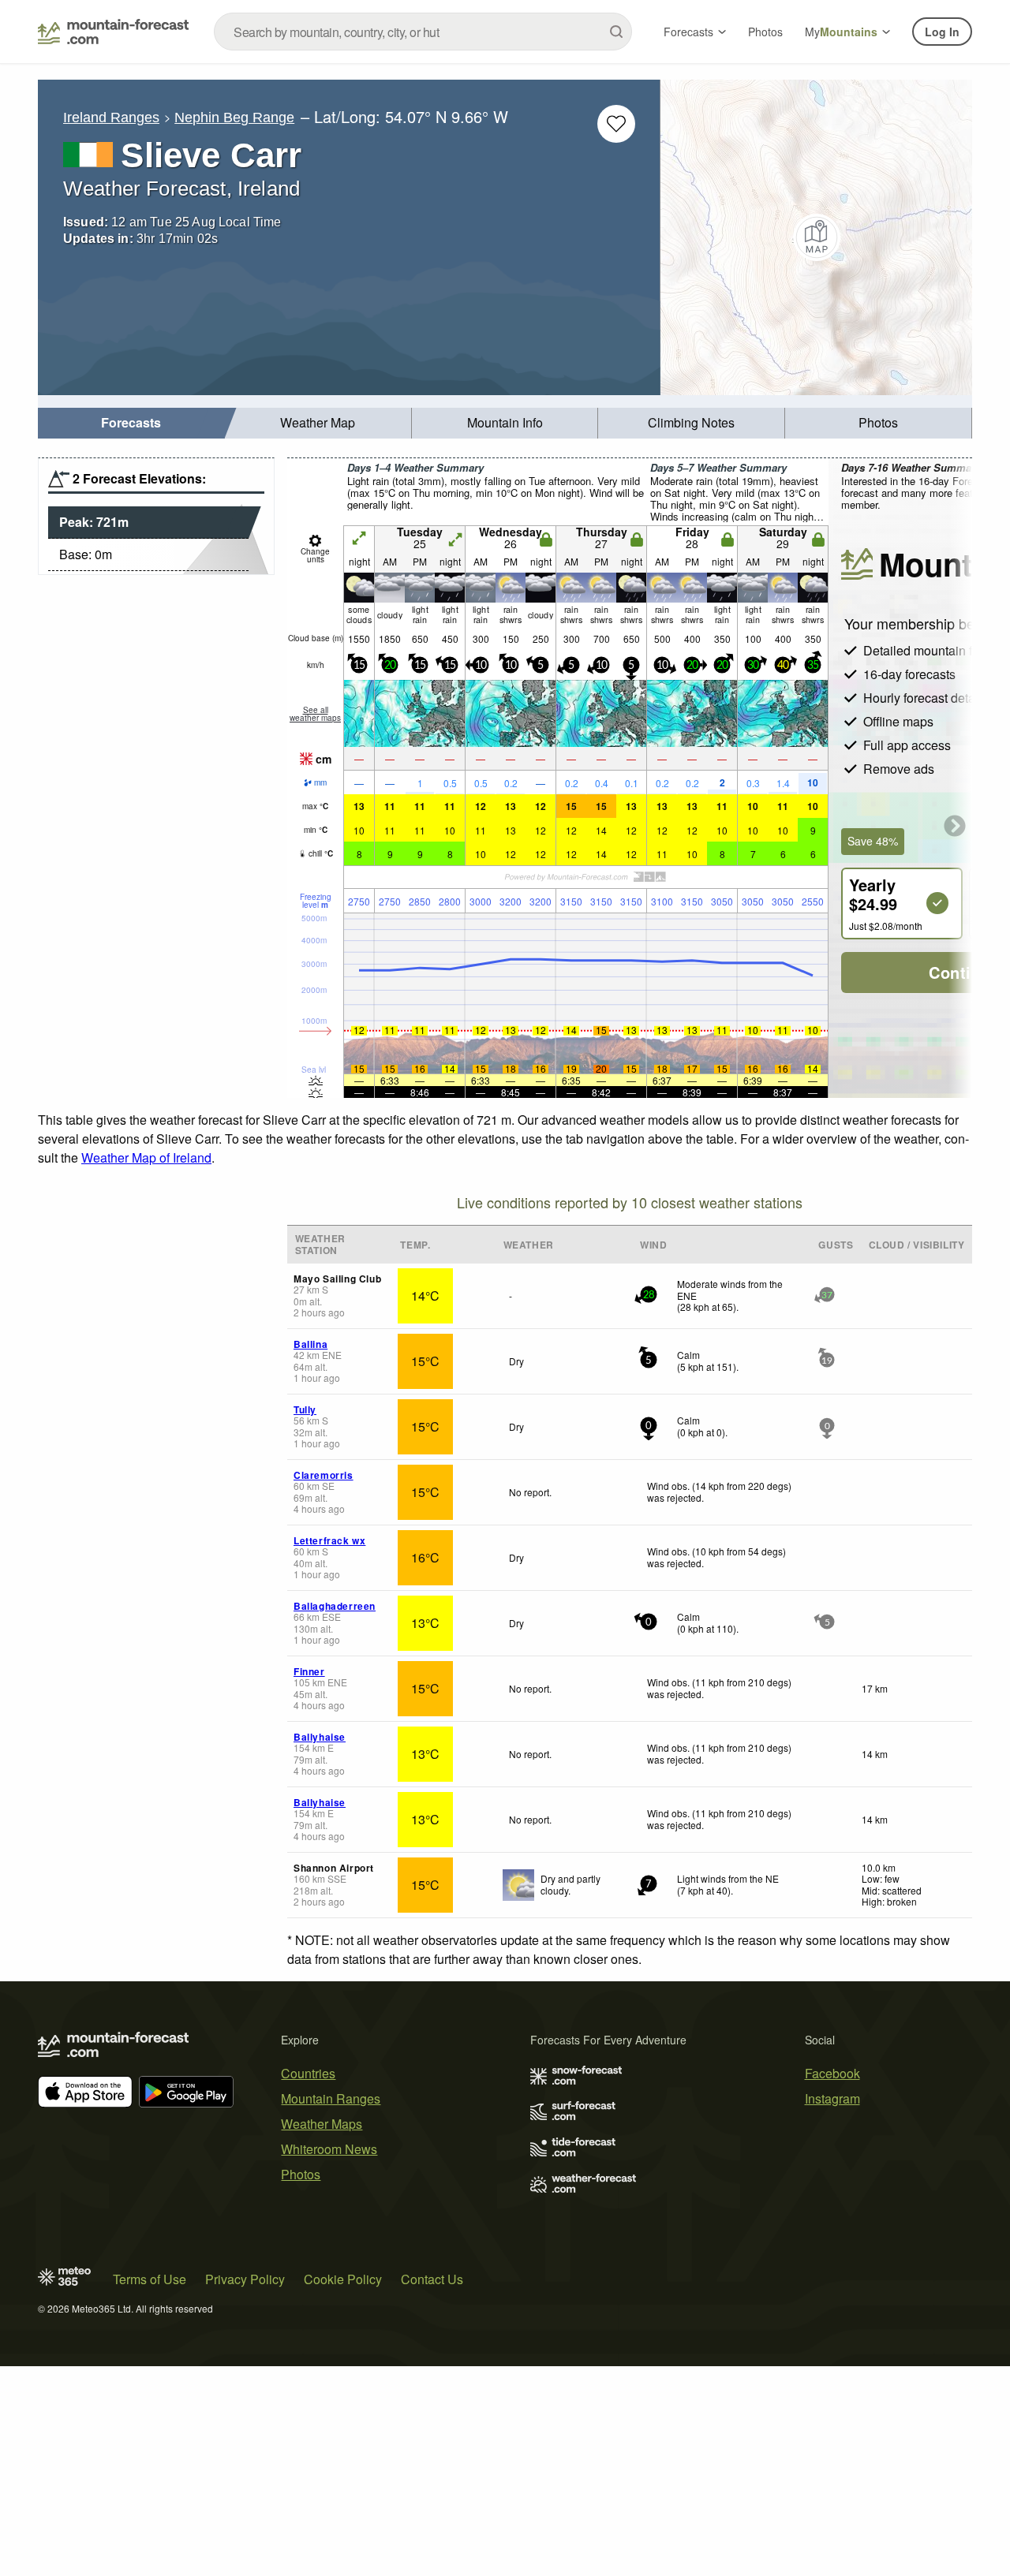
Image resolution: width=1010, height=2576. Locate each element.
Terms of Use (150, 2279)
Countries (308, 2073)
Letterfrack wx (329, 1540)
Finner (309, 1671)
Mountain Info (505, 422)
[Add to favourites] (616, 124)
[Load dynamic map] (816, 237)
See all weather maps (315, 714)
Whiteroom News (329, 2149)
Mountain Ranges (331, 2098)
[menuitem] (131, 423)
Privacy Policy (245, 2279)
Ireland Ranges (111, 118)
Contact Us (432, 2279)
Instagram (832, 2098)
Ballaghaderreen (335, 1606)
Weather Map (318, 422)
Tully (305, 1409)
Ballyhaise (320, 1737)
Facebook (832, 2073)
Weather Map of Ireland (146, 1157)
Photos (765, 32)
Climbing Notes (691, 422)
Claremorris (324, 1475)
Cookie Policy (343, 2279)
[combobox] (423, 32)
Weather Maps (322, 2124)
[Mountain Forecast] (113, 32)
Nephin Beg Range (234, 118)
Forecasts (688, 32)
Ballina (310, 1344)
